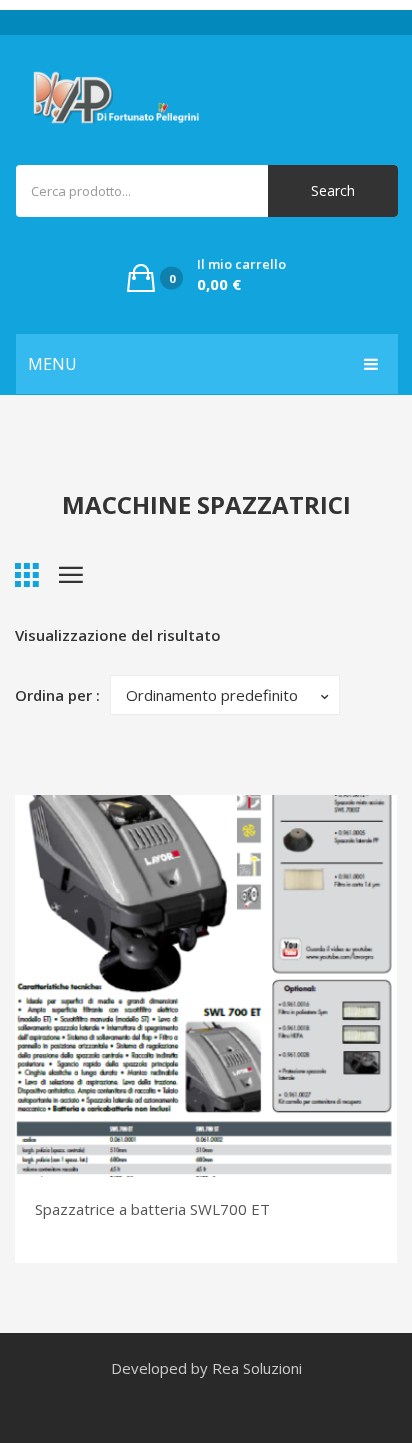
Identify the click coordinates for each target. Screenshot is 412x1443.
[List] (71, 575)
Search (333, 190)
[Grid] (27, 575)
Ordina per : (57, 695)
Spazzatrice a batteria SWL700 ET (152, 1209)
